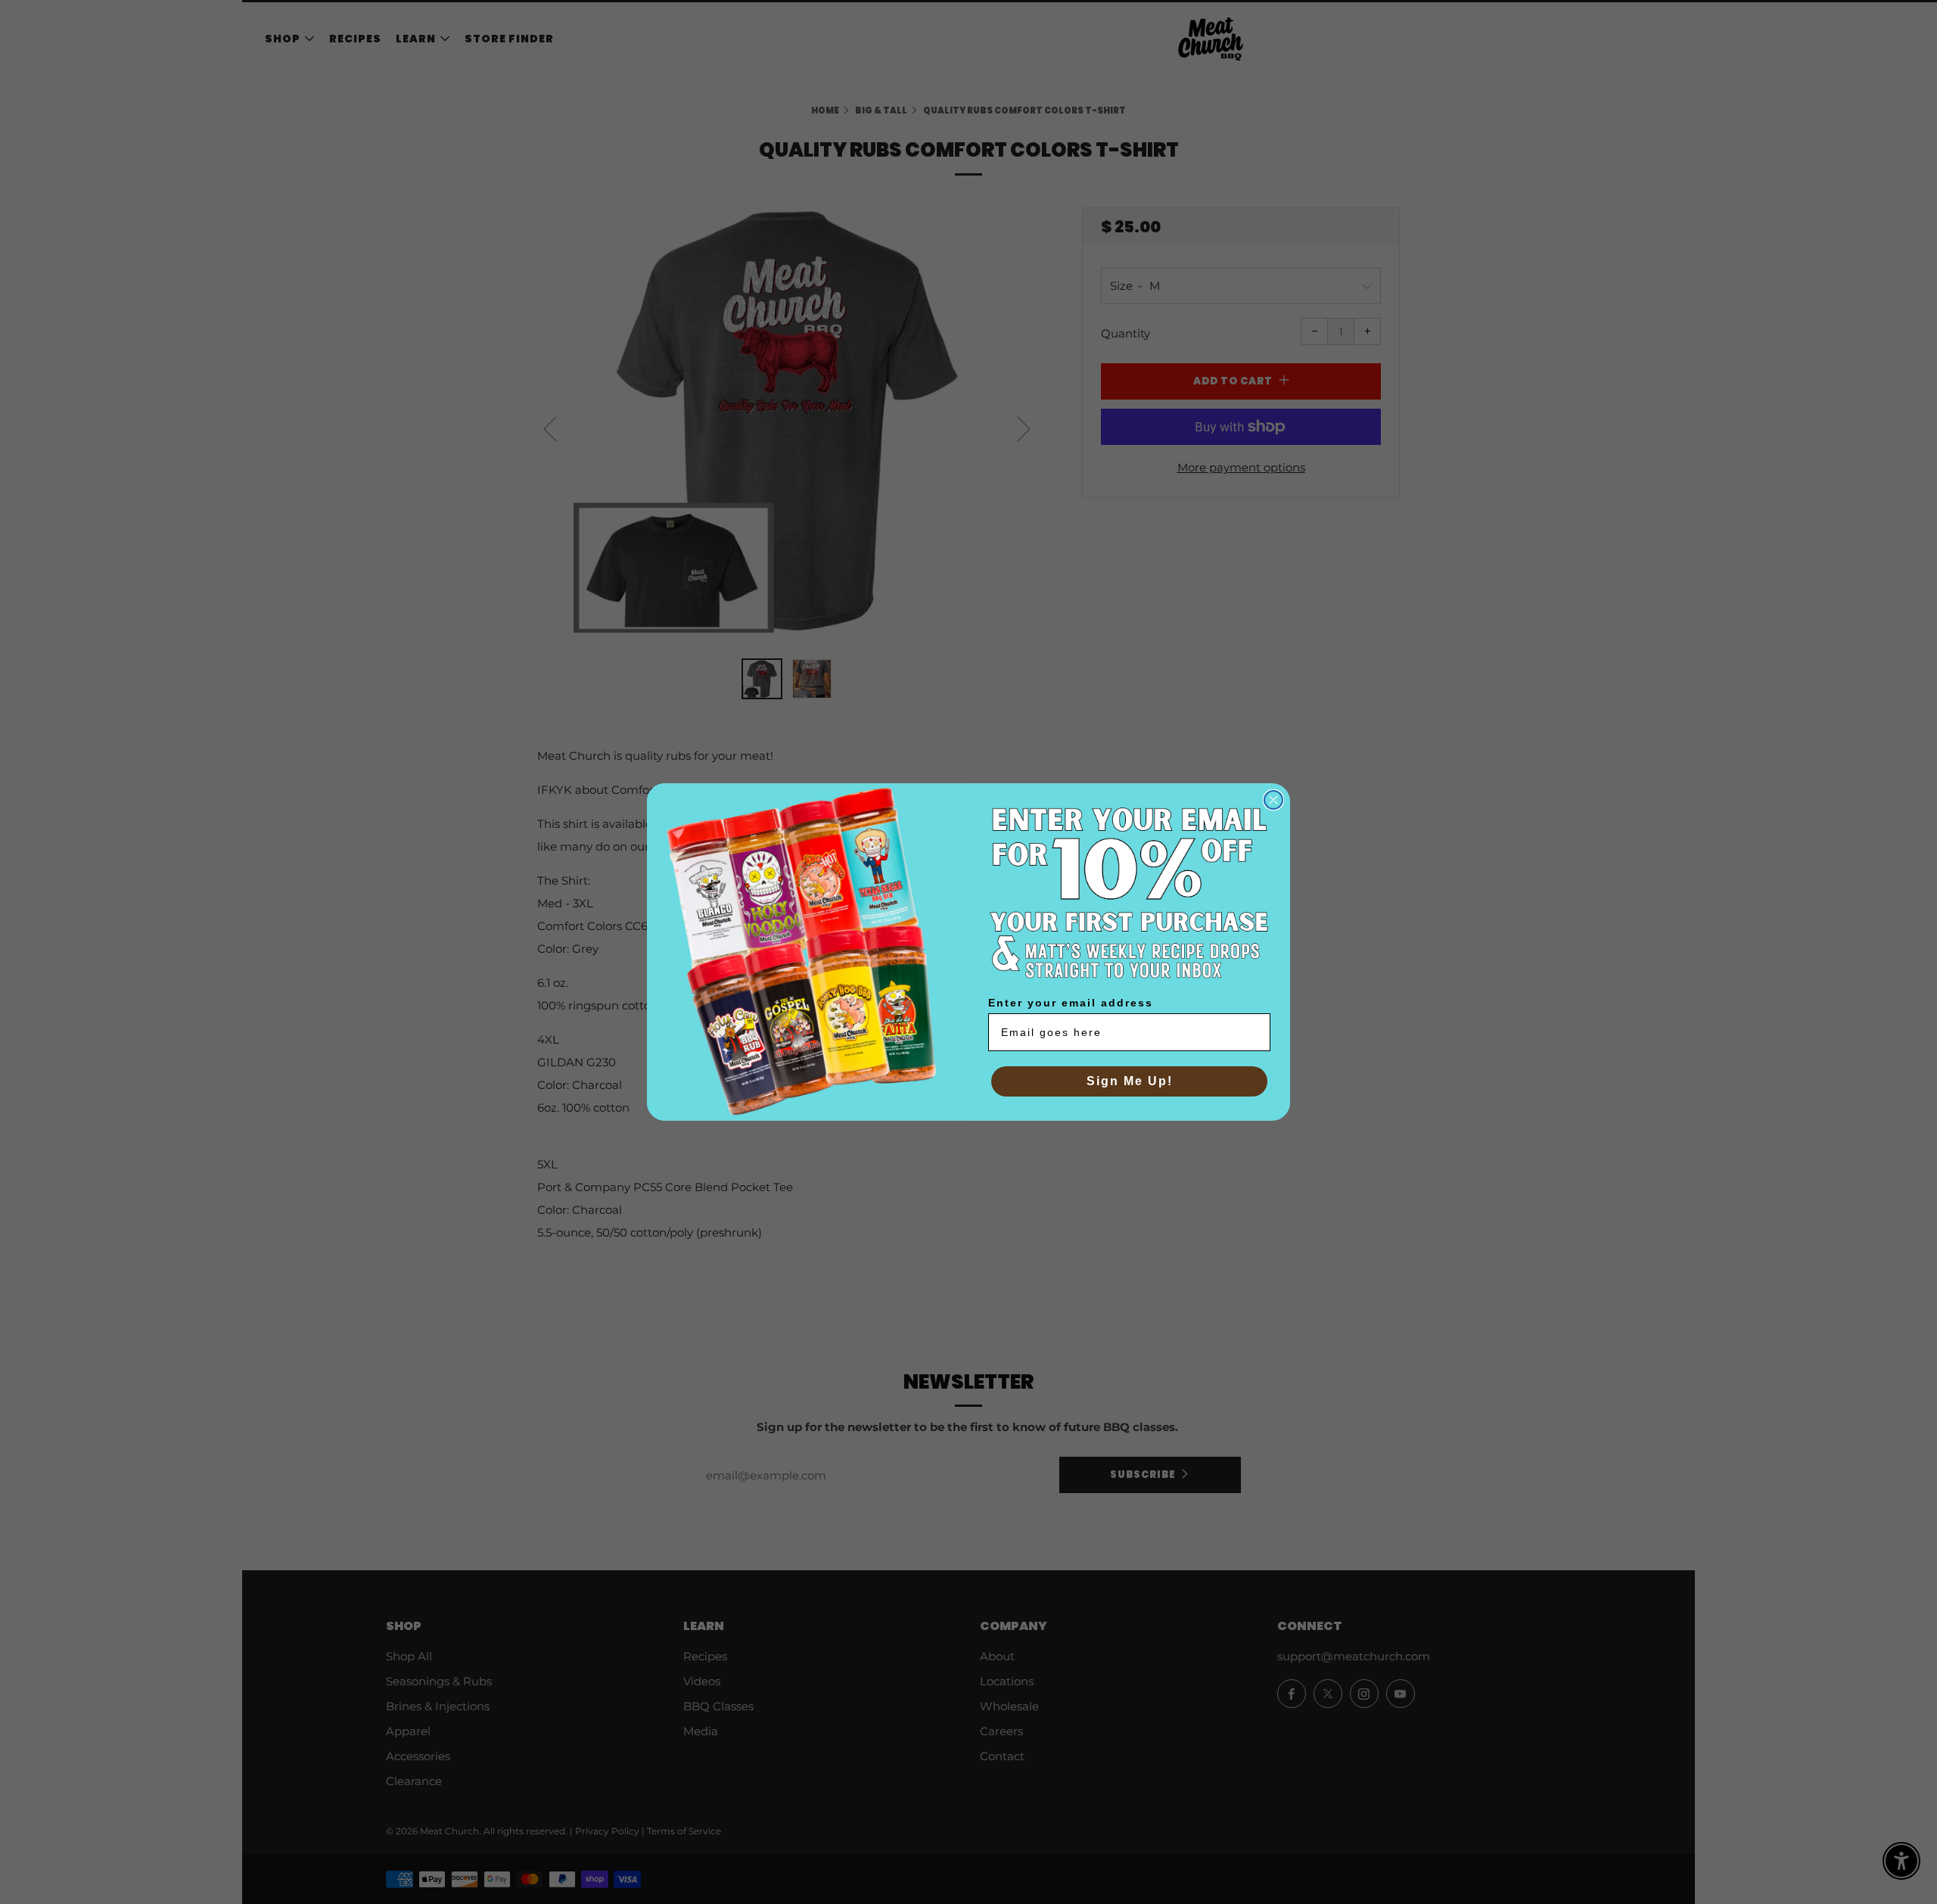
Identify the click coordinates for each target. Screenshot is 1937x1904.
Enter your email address (1071, 1003)
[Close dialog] (1273, 800)
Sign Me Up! (1130, 1081)
